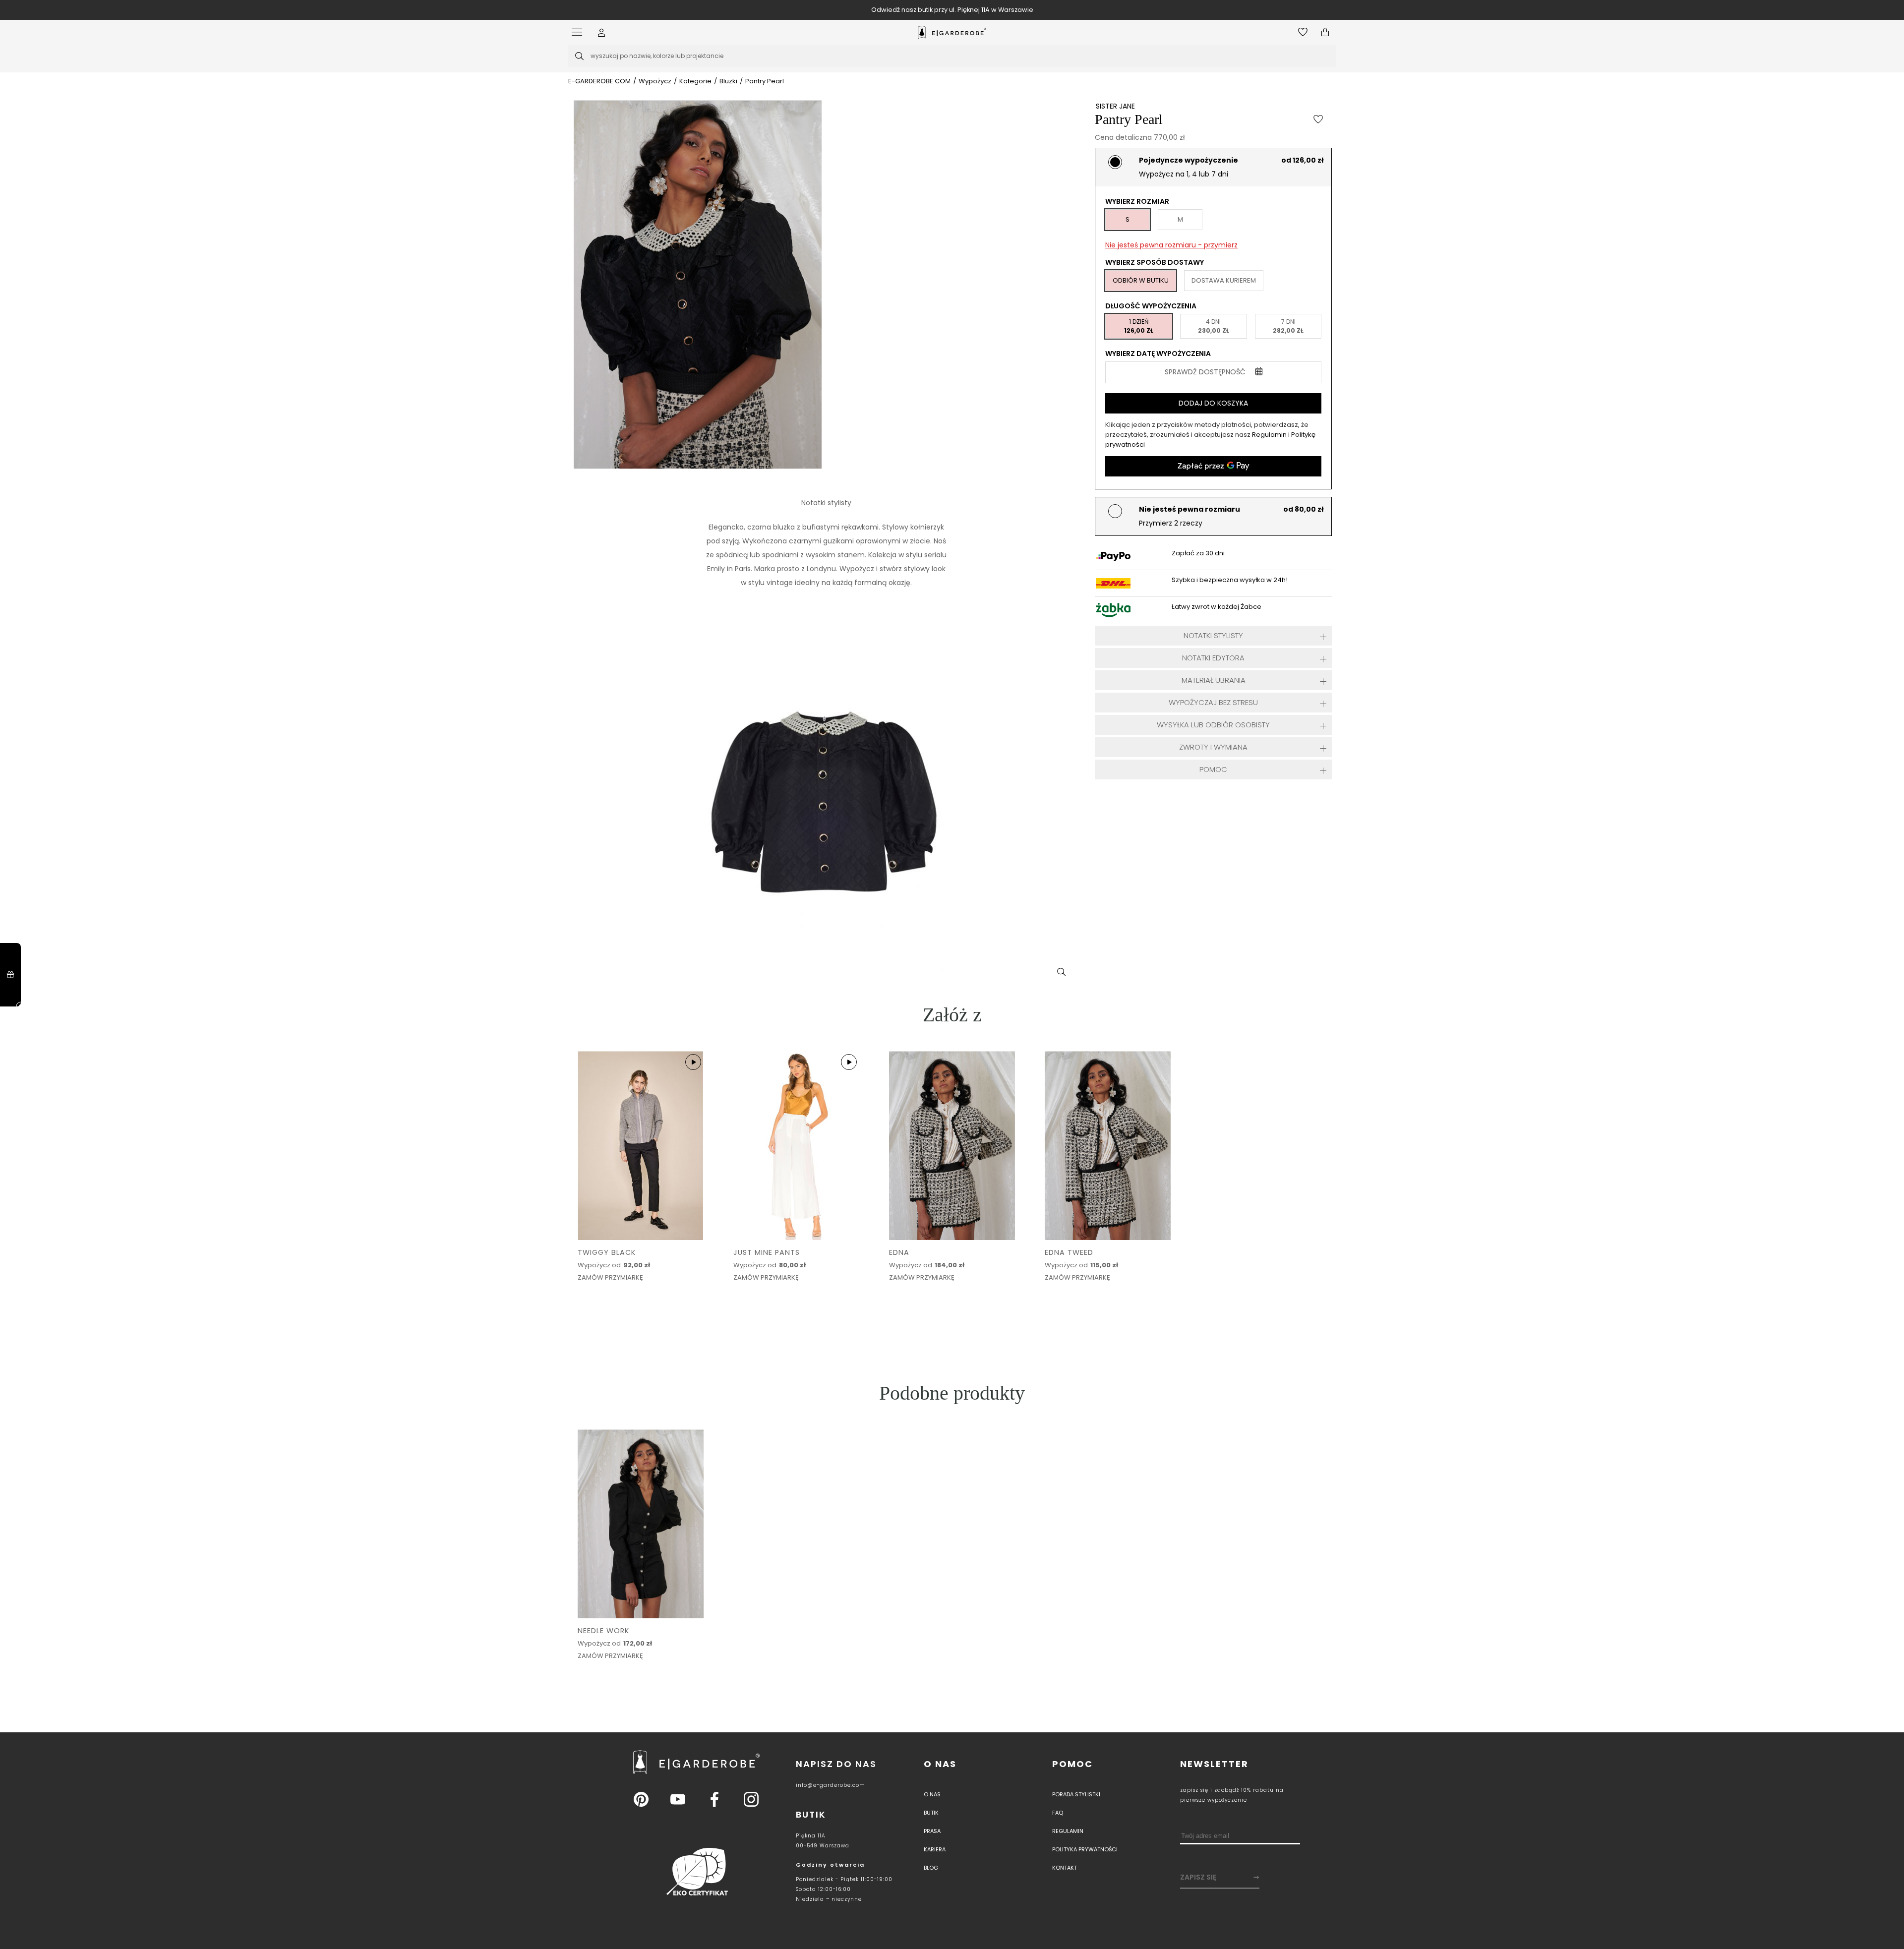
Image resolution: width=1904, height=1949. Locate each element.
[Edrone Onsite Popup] (952, 974)
